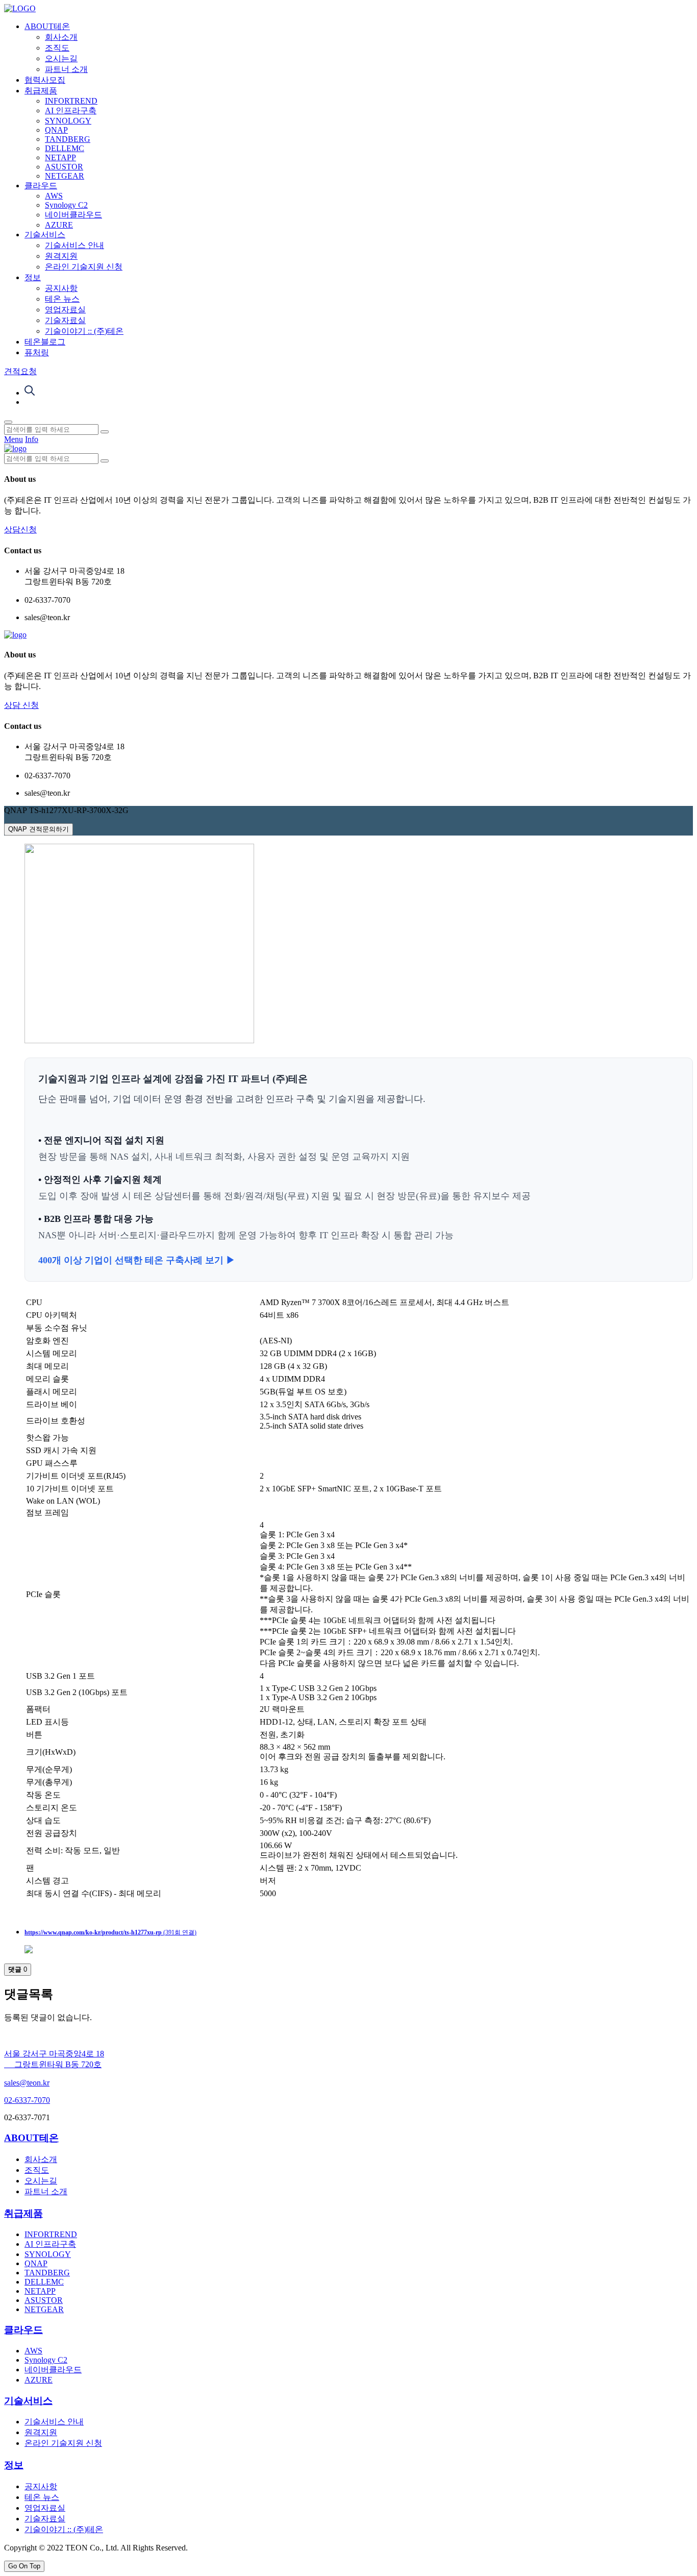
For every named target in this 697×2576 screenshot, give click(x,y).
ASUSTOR (64, 167)
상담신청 (20, 530)
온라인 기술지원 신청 (84, 267)
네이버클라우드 (73, 215)
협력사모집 (45, 80)
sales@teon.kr (27, 2083)
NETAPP (60, 157)
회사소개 (61, 37)
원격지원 (61, 256)
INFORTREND (71, 101)
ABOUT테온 (47, 26)
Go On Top (24, 2566)
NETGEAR (65, 176)
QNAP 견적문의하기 (39, 829)
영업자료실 (65, 310)
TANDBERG (68, 139)
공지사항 (61, 288)
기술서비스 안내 (74, 245)
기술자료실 (65, 320)
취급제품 (41, 91)
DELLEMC (65, 148)
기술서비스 (45, 235)
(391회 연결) (110, 1932)
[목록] (29, 1951)
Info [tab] (32, 439)
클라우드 (41, 186)
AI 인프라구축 (71, 111)
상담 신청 (21, 705)
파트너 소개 (66, 69)
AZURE (59, 225)
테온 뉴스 (62, 299)
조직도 (57, 48)
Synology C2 (66, 205)
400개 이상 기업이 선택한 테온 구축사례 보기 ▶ (137, 1260)
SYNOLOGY (68, 121)
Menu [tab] (14, 439)
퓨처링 (37, 352)
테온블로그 (45, 342)
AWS (54, 196)
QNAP (56, 130)
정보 (33, 277)
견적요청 (20, 371)
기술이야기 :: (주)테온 (84, 331)
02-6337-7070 (27, 2100)
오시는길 (61, 58)
